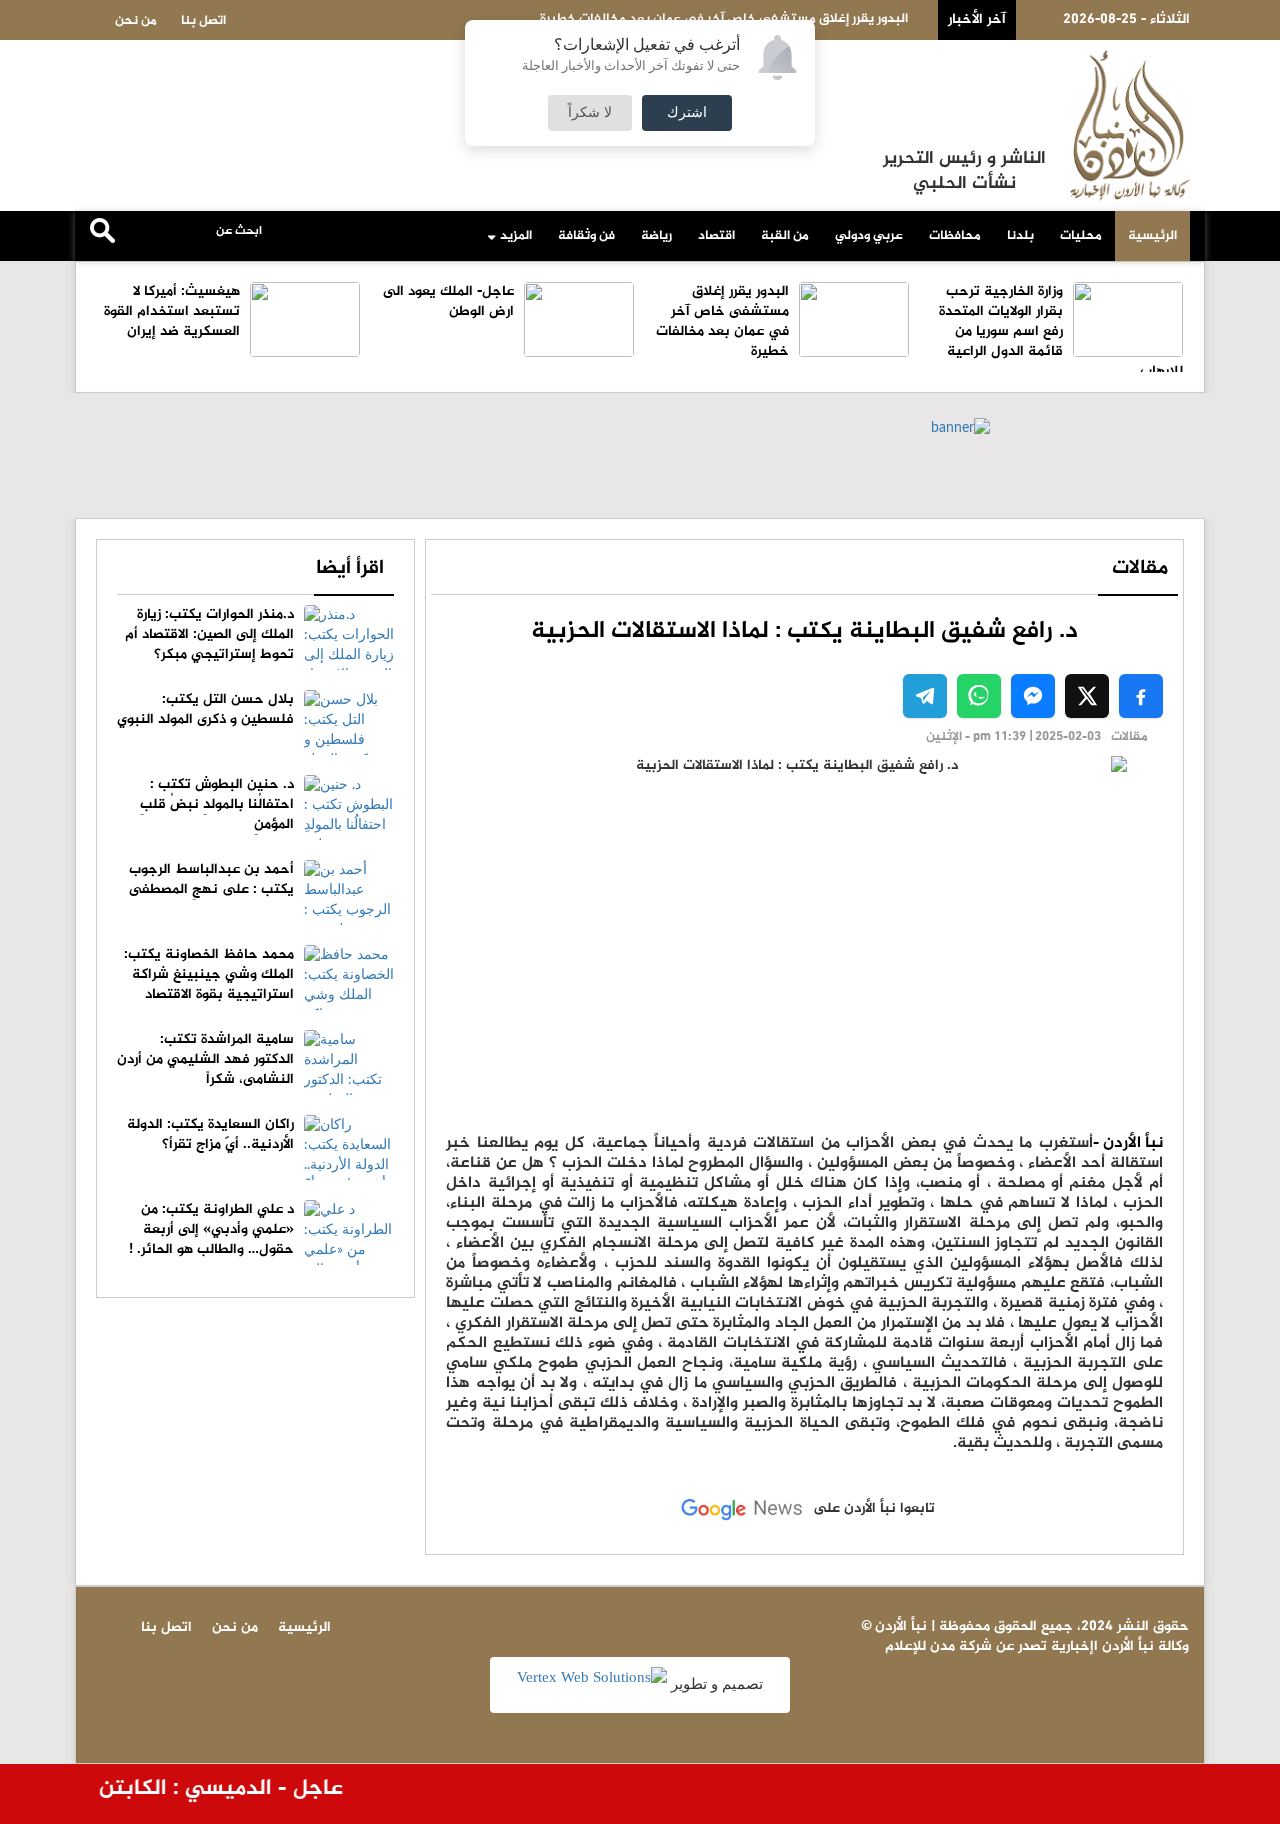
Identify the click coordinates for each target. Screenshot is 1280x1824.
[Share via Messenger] (1033, 696)
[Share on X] (1087, 696)
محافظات (955, 236)
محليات (1081, 236)
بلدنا (1020, 236)
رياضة (656, 236)
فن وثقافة (586, 236)
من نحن (136, 21)
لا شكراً (590, 113)
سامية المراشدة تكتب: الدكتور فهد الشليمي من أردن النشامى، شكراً (205, 1059)
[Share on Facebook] (1141, 696)
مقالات (1140, 568)
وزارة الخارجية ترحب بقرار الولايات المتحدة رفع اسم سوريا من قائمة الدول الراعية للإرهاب (1061, 331)
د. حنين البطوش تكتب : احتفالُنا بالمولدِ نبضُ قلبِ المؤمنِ (217, 804)
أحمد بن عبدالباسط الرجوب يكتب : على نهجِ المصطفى (211, 879)
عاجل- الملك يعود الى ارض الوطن (448, 301)
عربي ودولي (869, 236)
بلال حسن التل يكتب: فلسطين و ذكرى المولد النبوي (205, 709)
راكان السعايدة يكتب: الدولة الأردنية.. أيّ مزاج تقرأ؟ (210, 1134)
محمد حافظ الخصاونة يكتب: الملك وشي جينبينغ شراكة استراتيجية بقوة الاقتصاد (209, 974)
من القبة (785, 236)
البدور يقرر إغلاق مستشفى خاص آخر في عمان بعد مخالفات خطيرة (722, 321)
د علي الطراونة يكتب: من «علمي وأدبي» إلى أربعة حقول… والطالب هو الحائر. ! (211, 1229)
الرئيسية (1152, 236)
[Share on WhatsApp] (979, 696)
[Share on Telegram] (925, 696)
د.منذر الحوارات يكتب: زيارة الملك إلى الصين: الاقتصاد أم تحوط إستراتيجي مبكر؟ (209, 634)
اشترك (687, 113)
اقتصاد (716, 236)
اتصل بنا (203, 21)
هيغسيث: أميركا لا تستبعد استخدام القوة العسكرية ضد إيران (172, 311)
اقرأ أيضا (350, 568)
